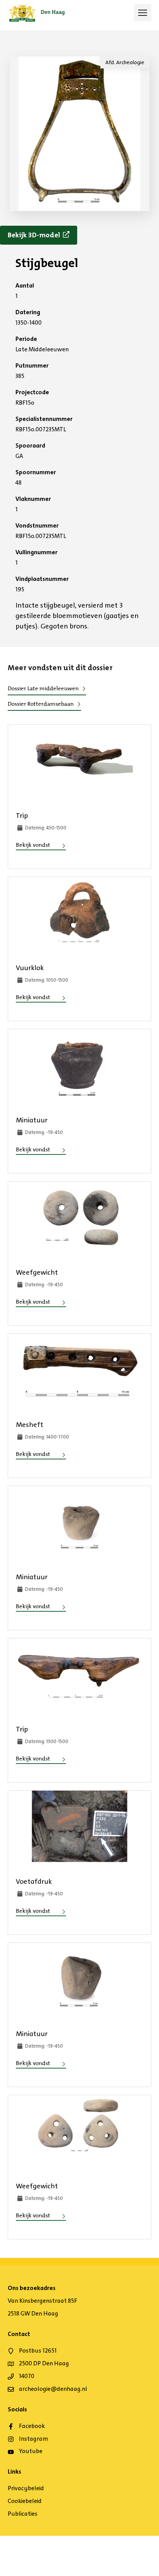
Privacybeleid (26, 2488)
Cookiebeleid (25, 2501)
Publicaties (23, 2514)
